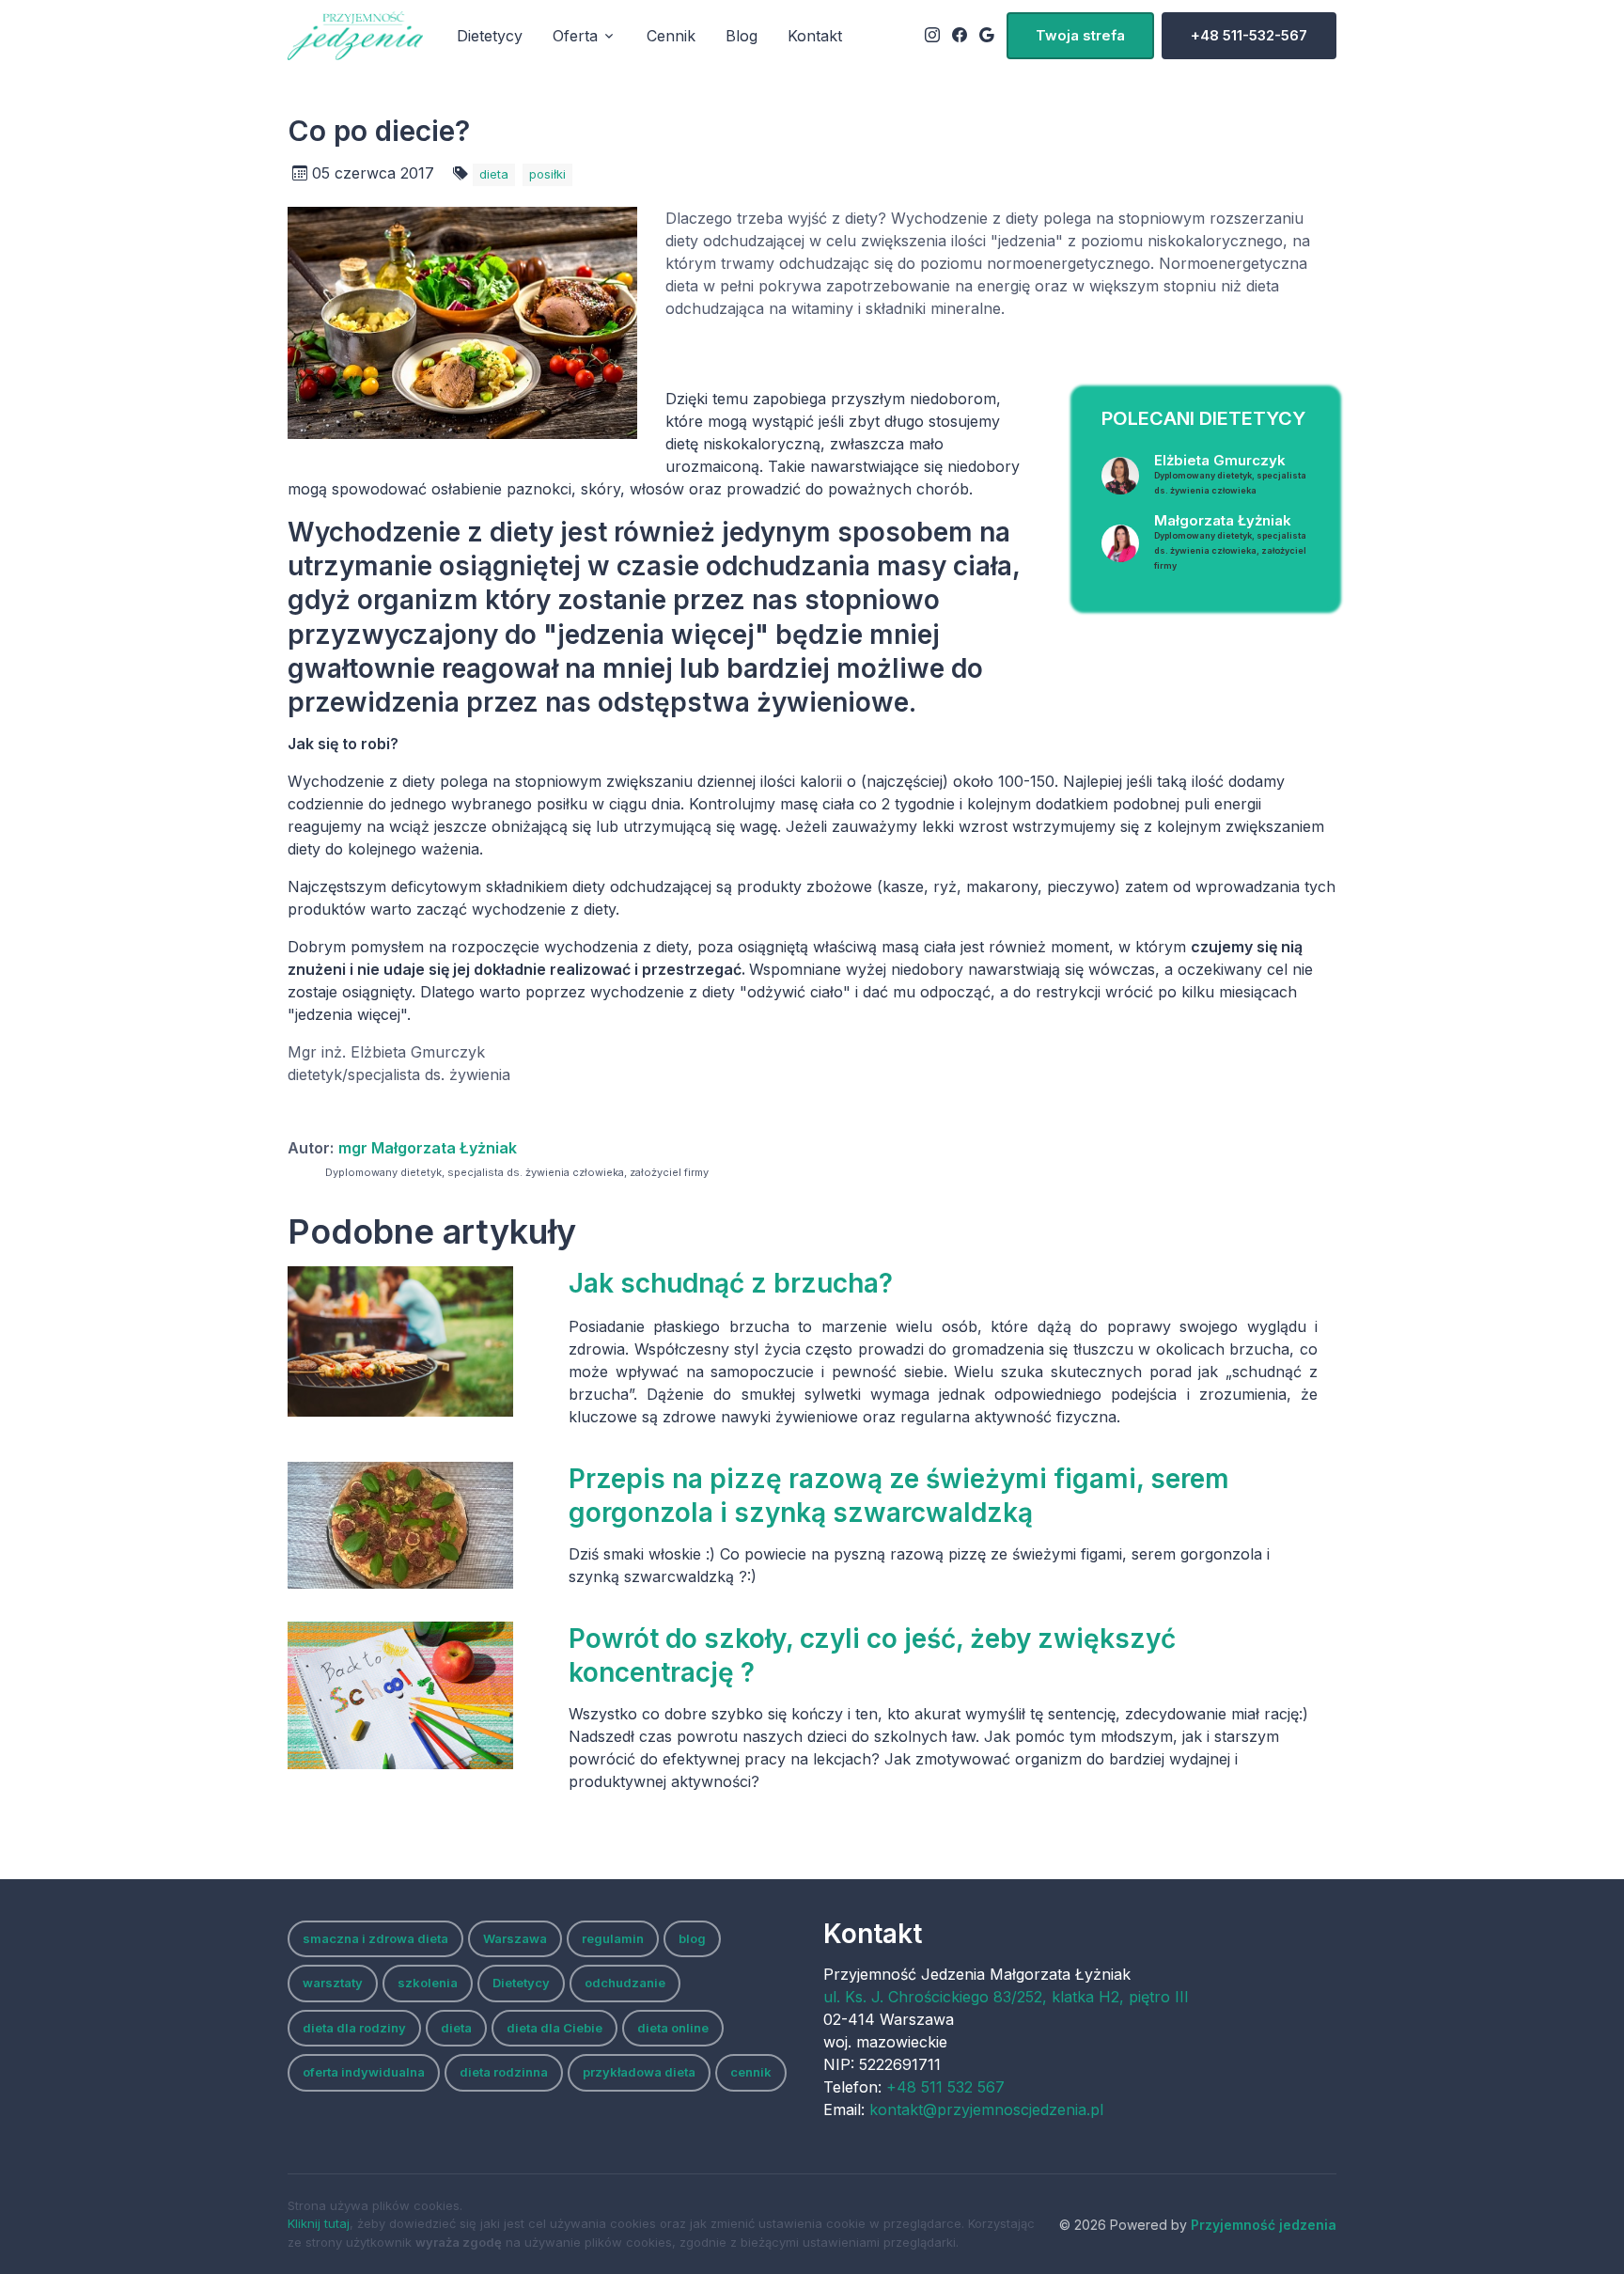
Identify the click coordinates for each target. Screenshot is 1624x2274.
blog (692, 1938)
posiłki (547, 174)
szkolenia (428, 1983)
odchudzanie (625, 1983)
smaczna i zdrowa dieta (375, 1938)
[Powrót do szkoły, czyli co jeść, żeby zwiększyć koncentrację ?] (419, 1695)
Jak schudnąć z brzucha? (731, 1283)
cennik (751, 2072)
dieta (494, 174)
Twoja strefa (1080, 35)
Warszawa (515, 1938)
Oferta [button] (575, 36)
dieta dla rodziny (354, 2028)
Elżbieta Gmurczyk (1230, 473)
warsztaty (333, 1983)
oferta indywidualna (364, 2072)
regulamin (613, 1938)
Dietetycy (490, 36)
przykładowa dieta (639, 2072)
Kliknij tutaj (319, 2223)
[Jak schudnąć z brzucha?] (419, 1341)
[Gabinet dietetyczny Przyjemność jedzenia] (355, 36)
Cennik (671, 36)
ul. (1006, 1997)
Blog (742, 36)
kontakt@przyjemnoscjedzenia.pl (986, 2109)
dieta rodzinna (504, 2072)
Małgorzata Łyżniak (1230, 541)
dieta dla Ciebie (554, 2028)
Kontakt (815, 36)
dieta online (673, 2028)
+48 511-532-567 (1249, 35)
